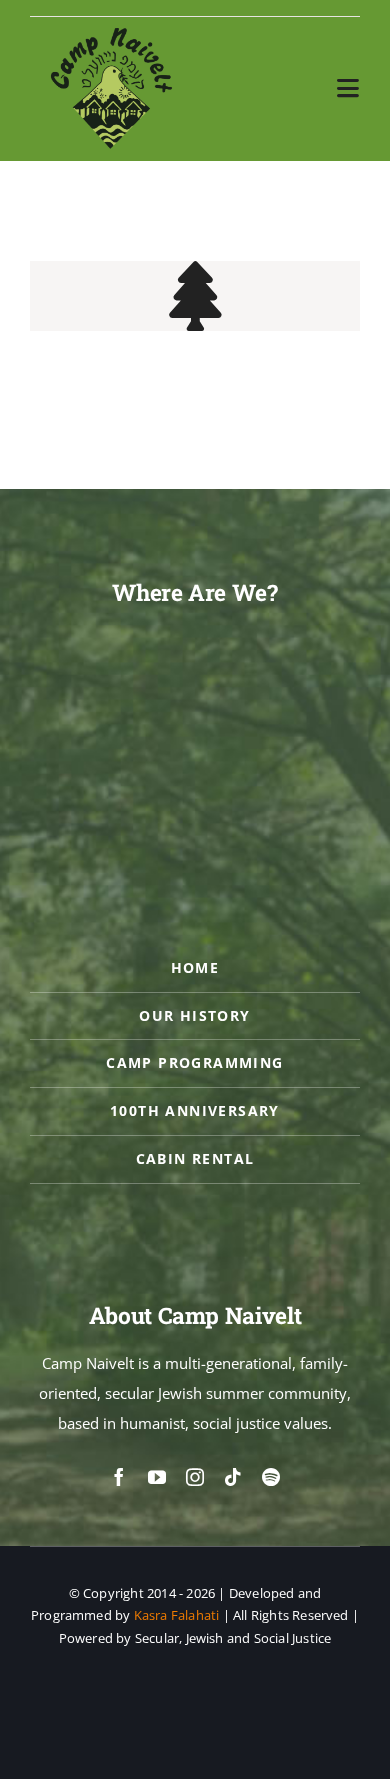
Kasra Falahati (177, 1615)
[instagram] (195, 1477)
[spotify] (271, 1477)
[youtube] (157, 1477)
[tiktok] (233, 1477)
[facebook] (119, 1477)
